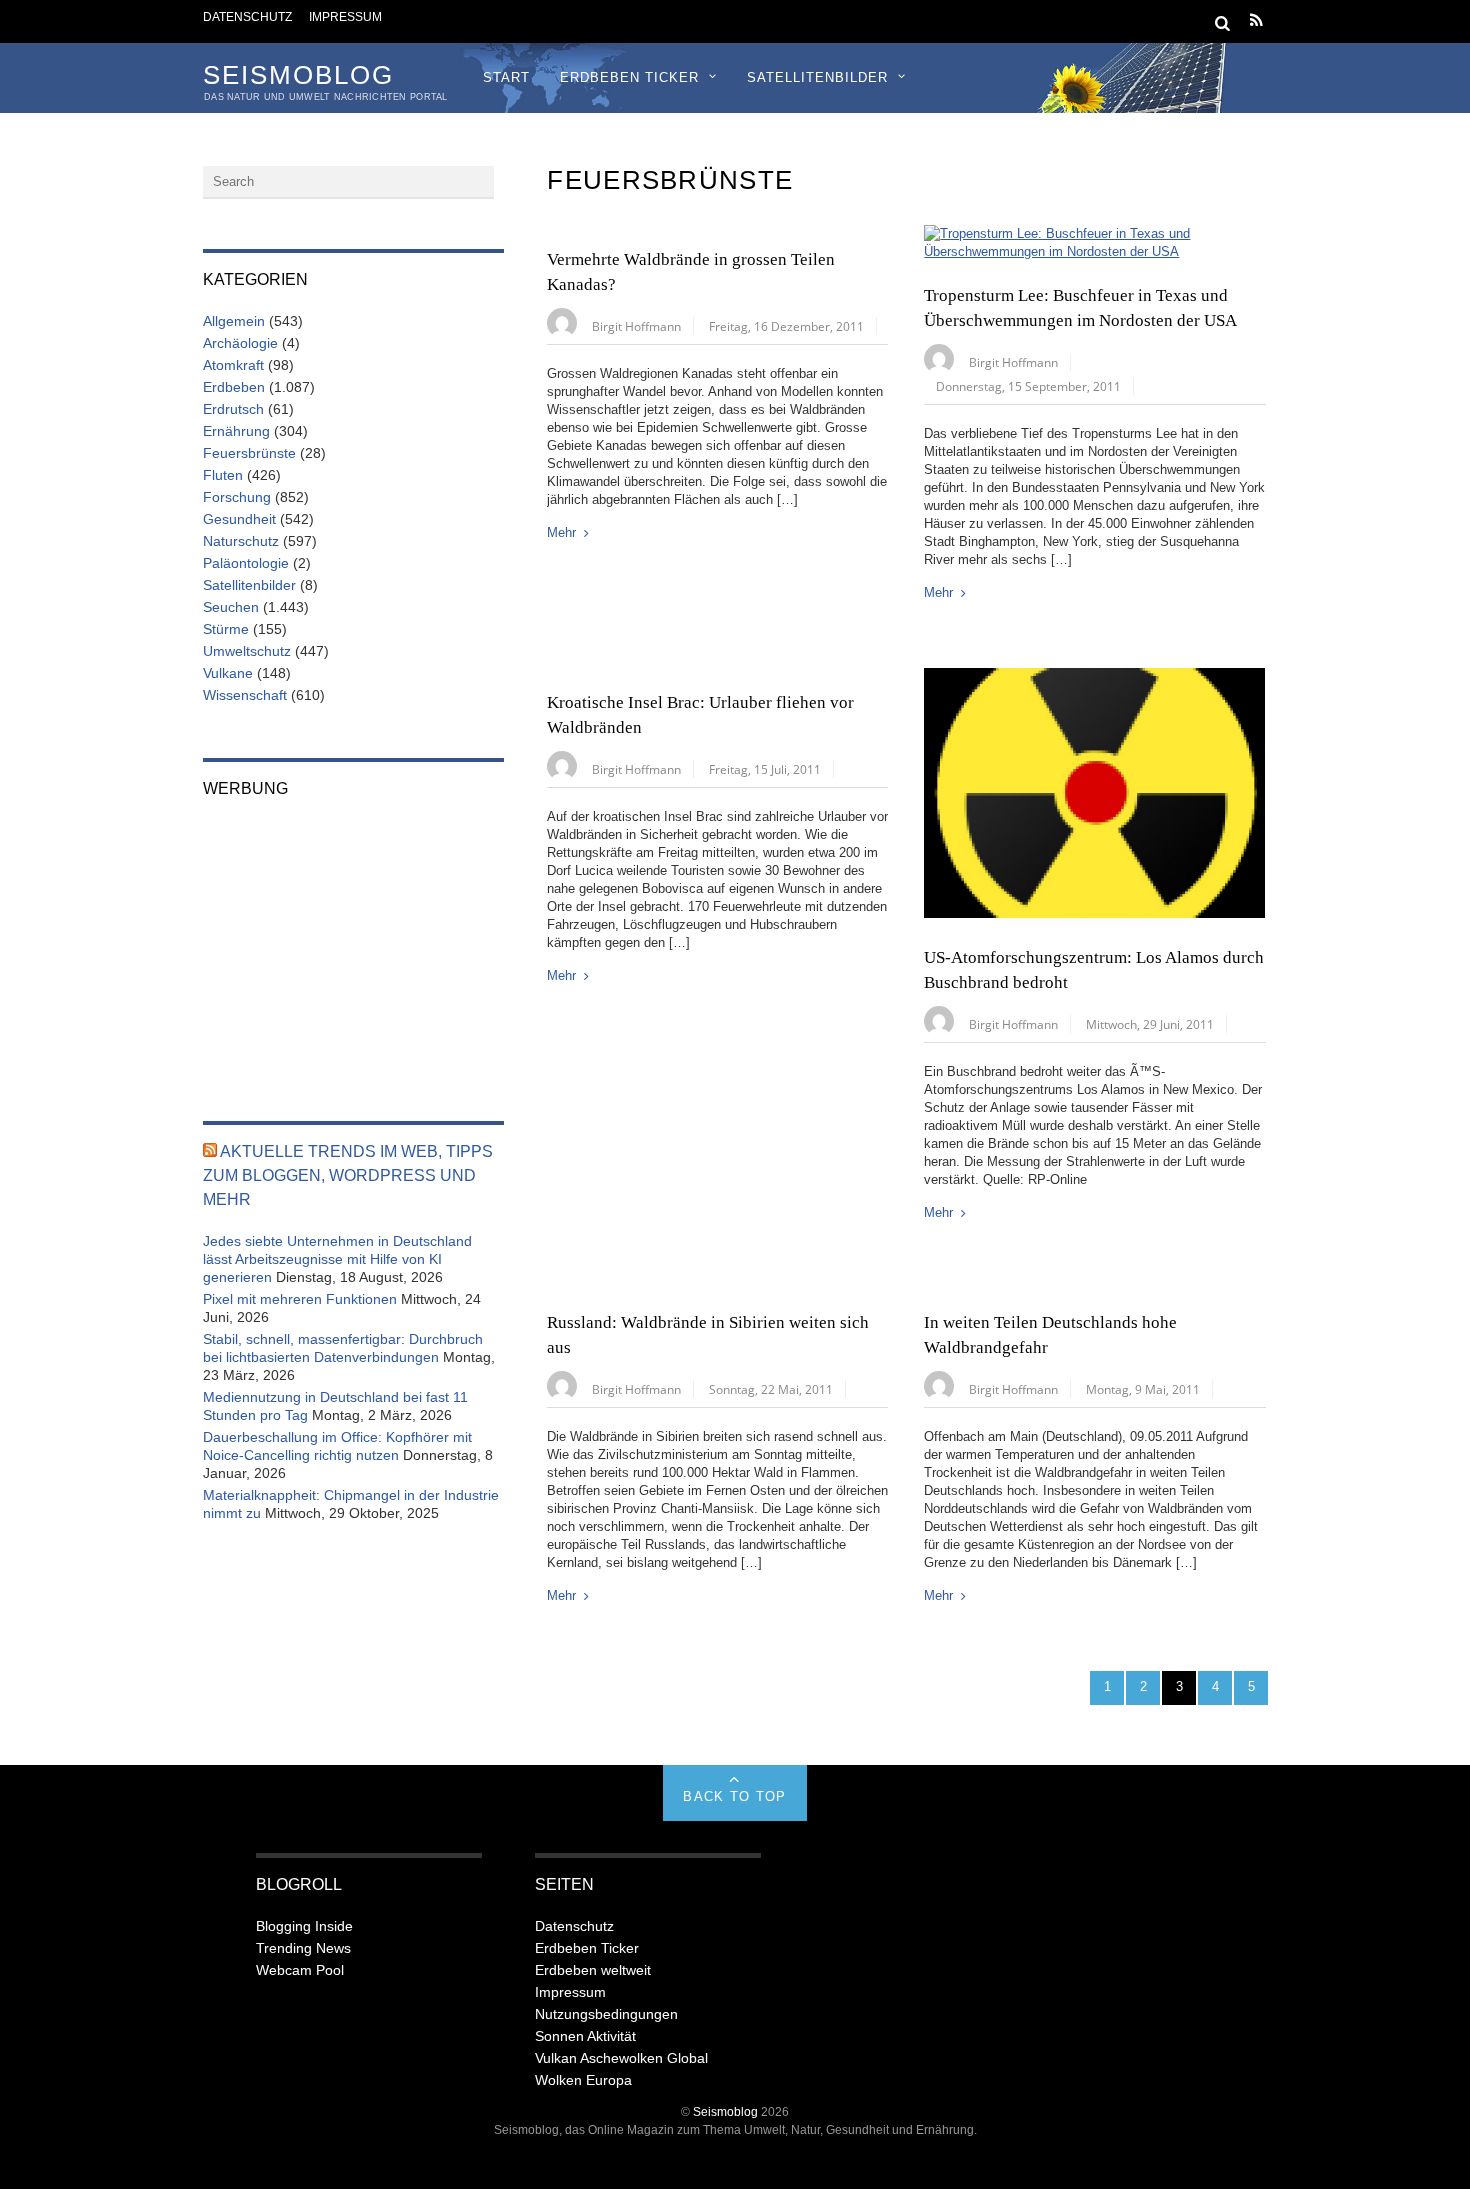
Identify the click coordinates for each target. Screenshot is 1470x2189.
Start (506, 77)
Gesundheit (239, 519)
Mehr (561, 532)
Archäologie (240, 343)
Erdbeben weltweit (593, 1970)
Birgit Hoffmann (636, 326)
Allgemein (234, 321)
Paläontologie (246, 563)
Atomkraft (233, 365)
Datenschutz (247, 16)
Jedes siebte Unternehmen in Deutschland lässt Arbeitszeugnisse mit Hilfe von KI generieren (337, 1259)
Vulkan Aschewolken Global (621, 2058)
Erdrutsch (233, 409)
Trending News (303, 1948)
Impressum (345, 16)
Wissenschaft (245, 695)
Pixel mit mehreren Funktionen (300, 1299)
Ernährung (236, 431)
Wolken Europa (583, 2080)
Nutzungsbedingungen (606, 2014)
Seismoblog (725, 2111)
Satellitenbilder (817, 77)
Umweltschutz (247, 651)
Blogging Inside (304, 1926)
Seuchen (231, 607)
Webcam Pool (300, 1970)
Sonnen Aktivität (585, 2036)
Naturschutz (241, 541)
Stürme (226, 629)
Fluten (223, 475)
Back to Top (734, 1796)
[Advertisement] (353, 946)
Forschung (237, 497)
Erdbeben (234, 387)
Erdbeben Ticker (629, 77)
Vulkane (228, 673)
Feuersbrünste (249, 453)
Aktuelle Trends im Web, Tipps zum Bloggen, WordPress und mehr (348, 1175)
